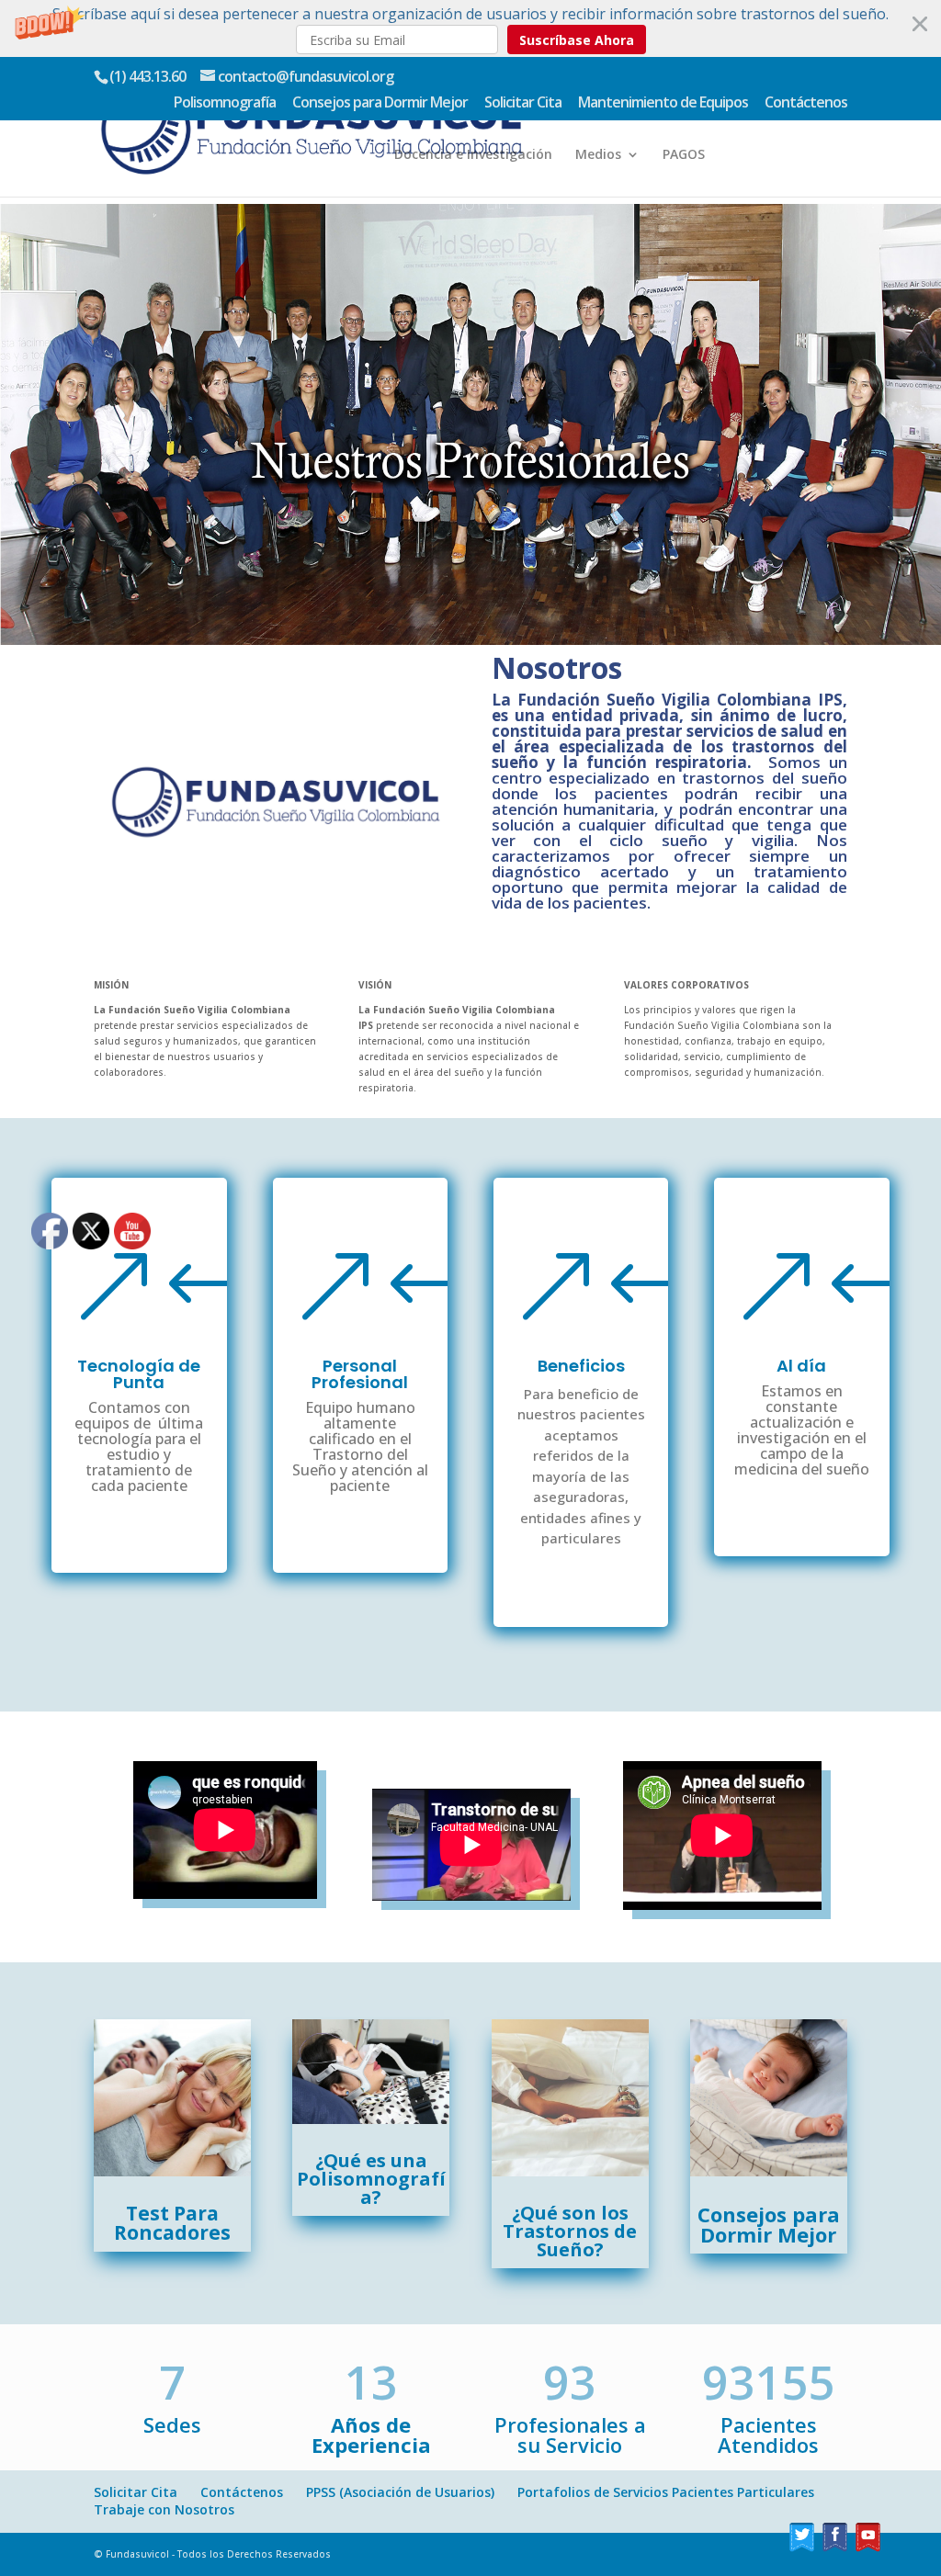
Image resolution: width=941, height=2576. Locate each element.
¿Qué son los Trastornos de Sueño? (570, 2231)
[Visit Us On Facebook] (834, 2549)
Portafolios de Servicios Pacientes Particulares (666, 2492)
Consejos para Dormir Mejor (380, 103)
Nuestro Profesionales (673, 107)
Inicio (411, 107)
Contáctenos (806, 103)
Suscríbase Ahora (577, 40)
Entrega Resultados (515, 107)
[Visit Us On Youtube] (867, 2549)
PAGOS (684, 155)
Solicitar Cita (523, 103)
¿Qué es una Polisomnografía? (371, 2179)
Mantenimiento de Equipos (663, 103)
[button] (470, 28)
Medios (598, 155)
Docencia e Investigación (473, 155)
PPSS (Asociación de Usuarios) (400, 2492)
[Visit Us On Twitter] (801, 2549)
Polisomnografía (225, 103)
